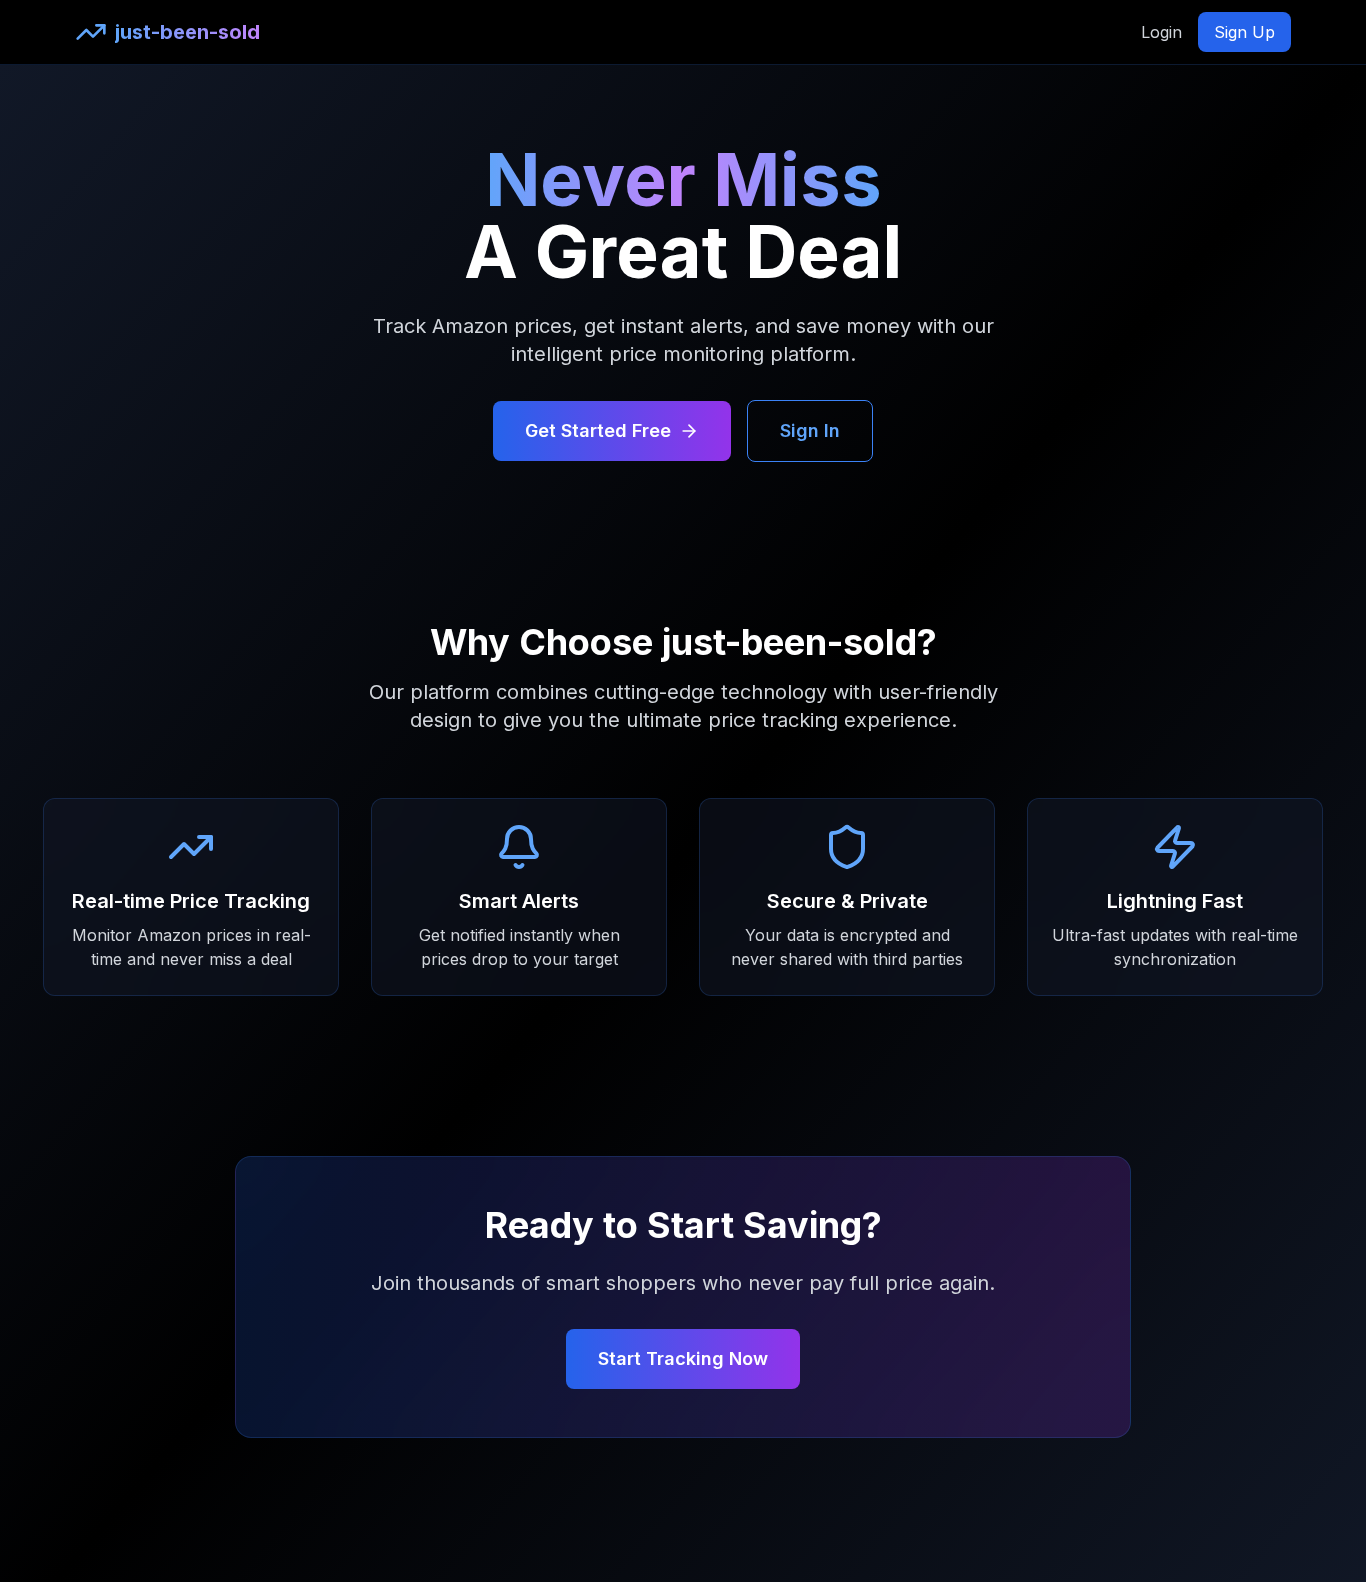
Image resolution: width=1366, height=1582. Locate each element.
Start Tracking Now (683, 1358)
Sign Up (1244, 32)
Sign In (810, 430)
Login (1161, 32)
